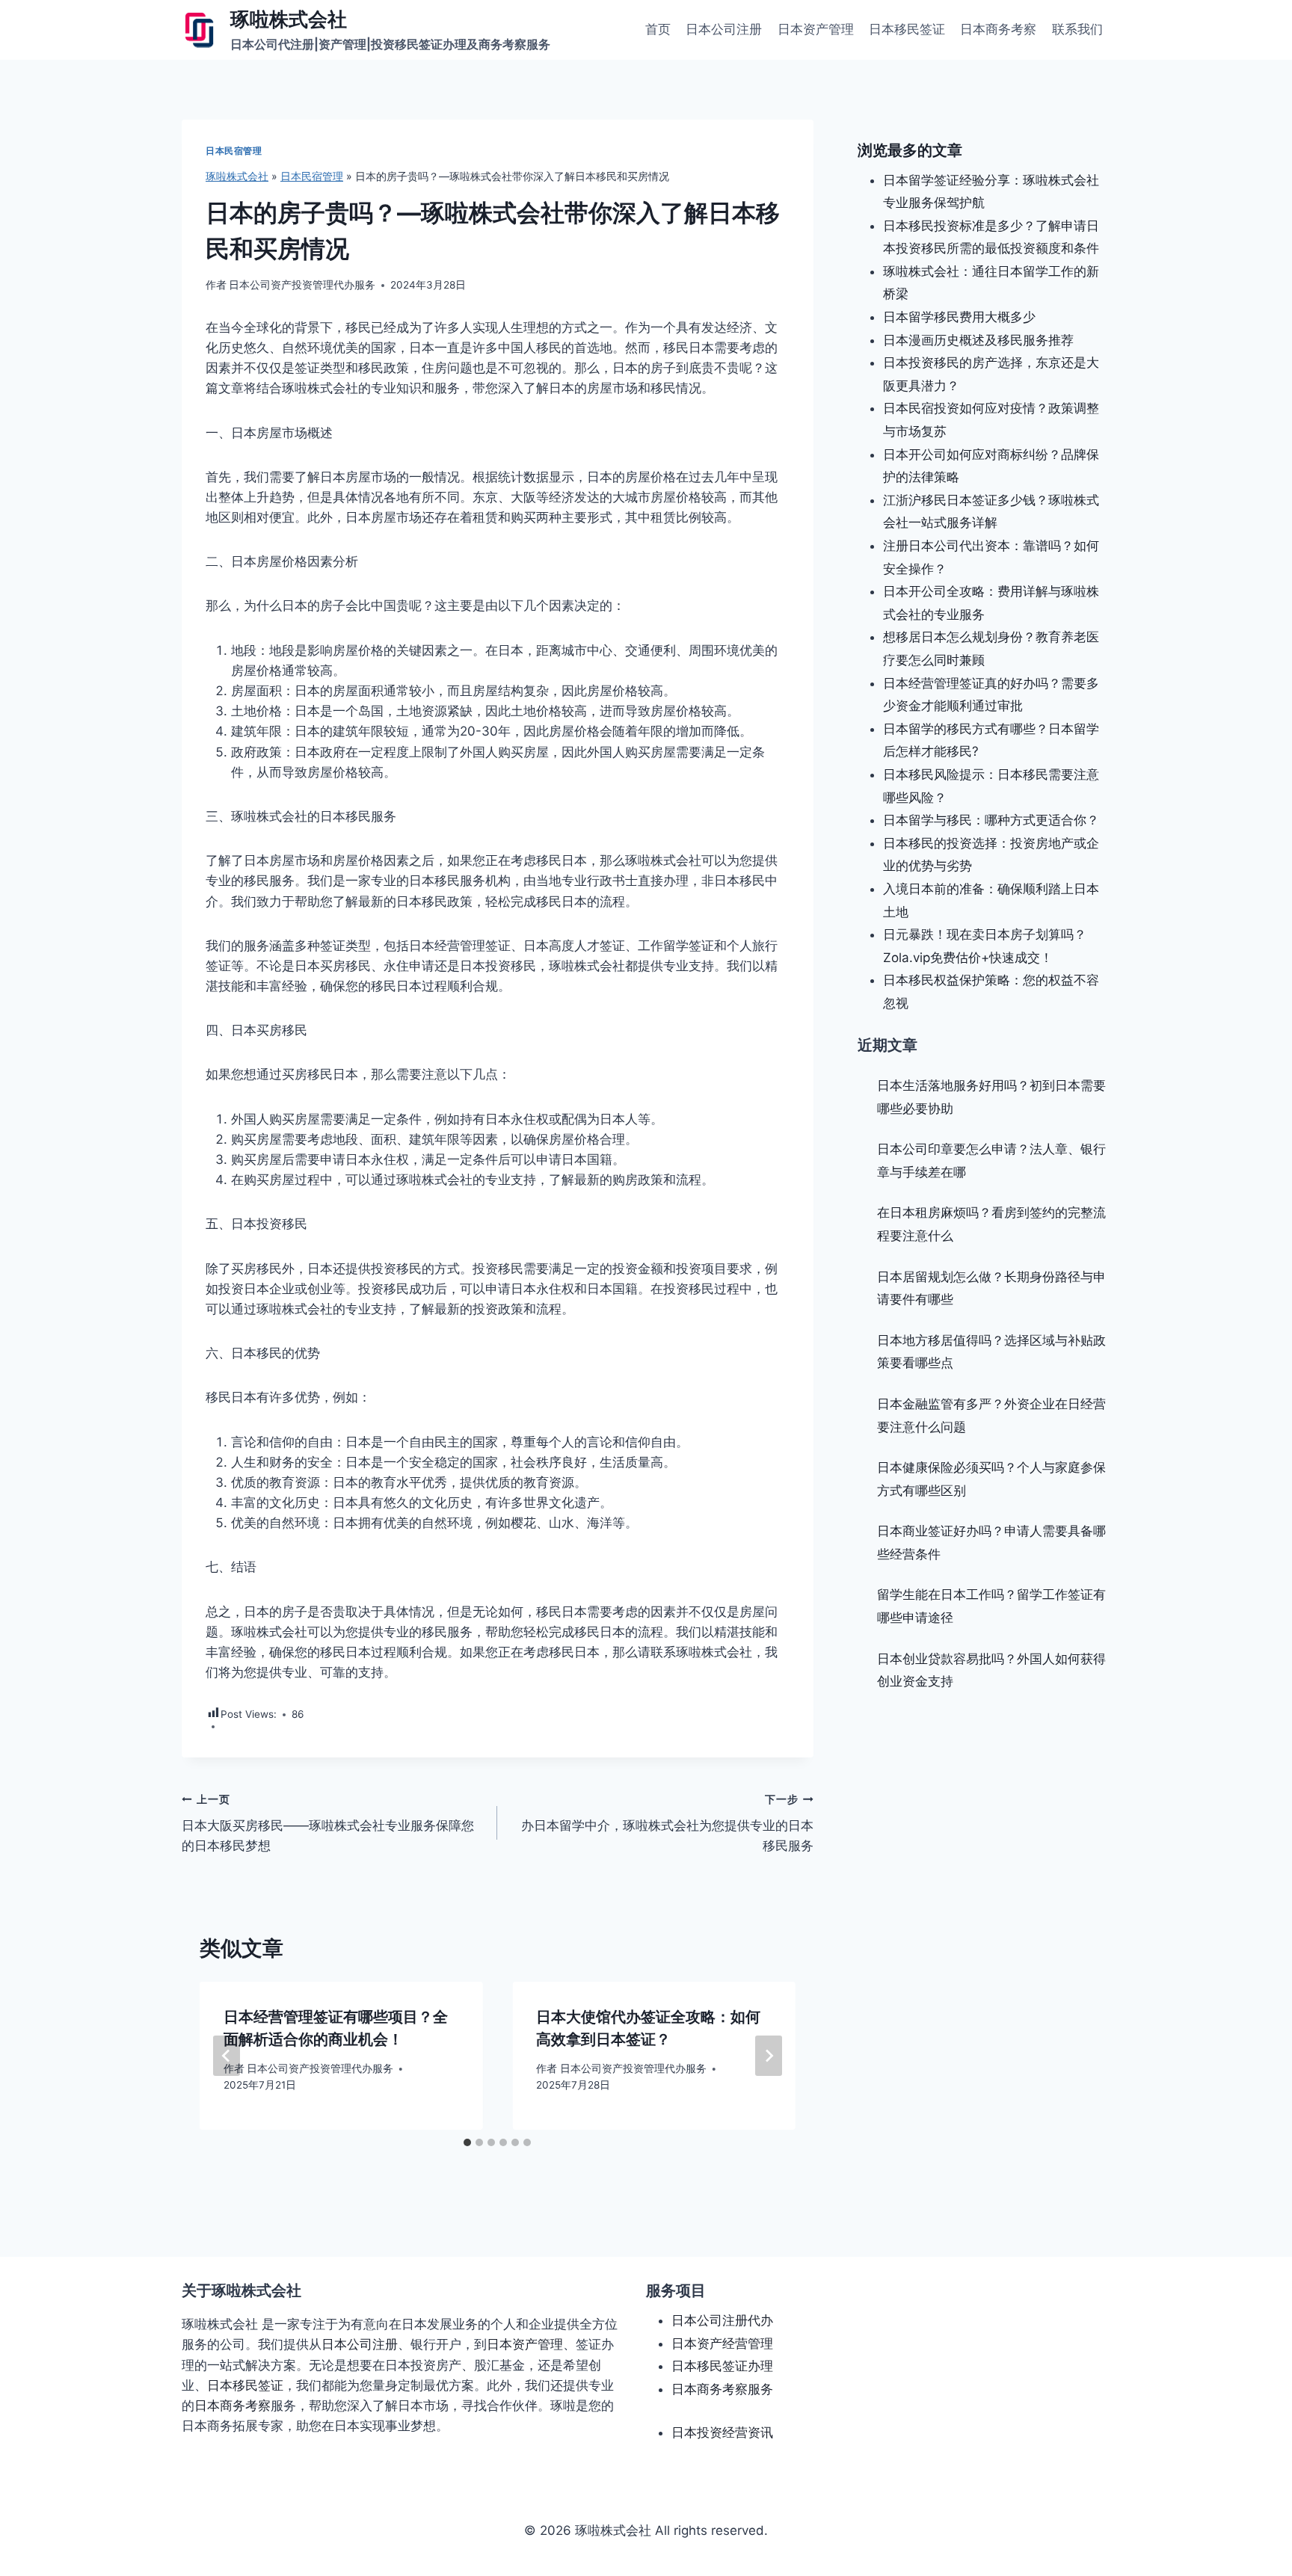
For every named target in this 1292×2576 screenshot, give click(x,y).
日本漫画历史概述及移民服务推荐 (978, 340)
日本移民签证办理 (722, 2366)
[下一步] (769, 2056)
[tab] (467, 2142)
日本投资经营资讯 (722, 2432)
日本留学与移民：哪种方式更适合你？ (991, 820)
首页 (658, 29)
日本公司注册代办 (722, 2320)
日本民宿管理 (234, 151)
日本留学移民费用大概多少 (959, 317)
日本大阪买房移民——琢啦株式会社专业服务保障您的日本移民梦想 (328, 1823)
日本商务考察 (998, 29)
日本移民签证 (907, 29)
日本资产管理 (816, 29)
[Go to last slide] (227, 2056)
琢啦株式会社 (237, 176)
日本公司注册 (724, 29)
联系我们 (1077, 29)
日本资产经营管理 (722, 2344)
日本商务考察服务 (722, 2389)
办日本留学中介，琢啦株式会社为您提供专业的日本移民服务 (667, 1823)
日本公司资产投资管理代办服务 (302, 285)
